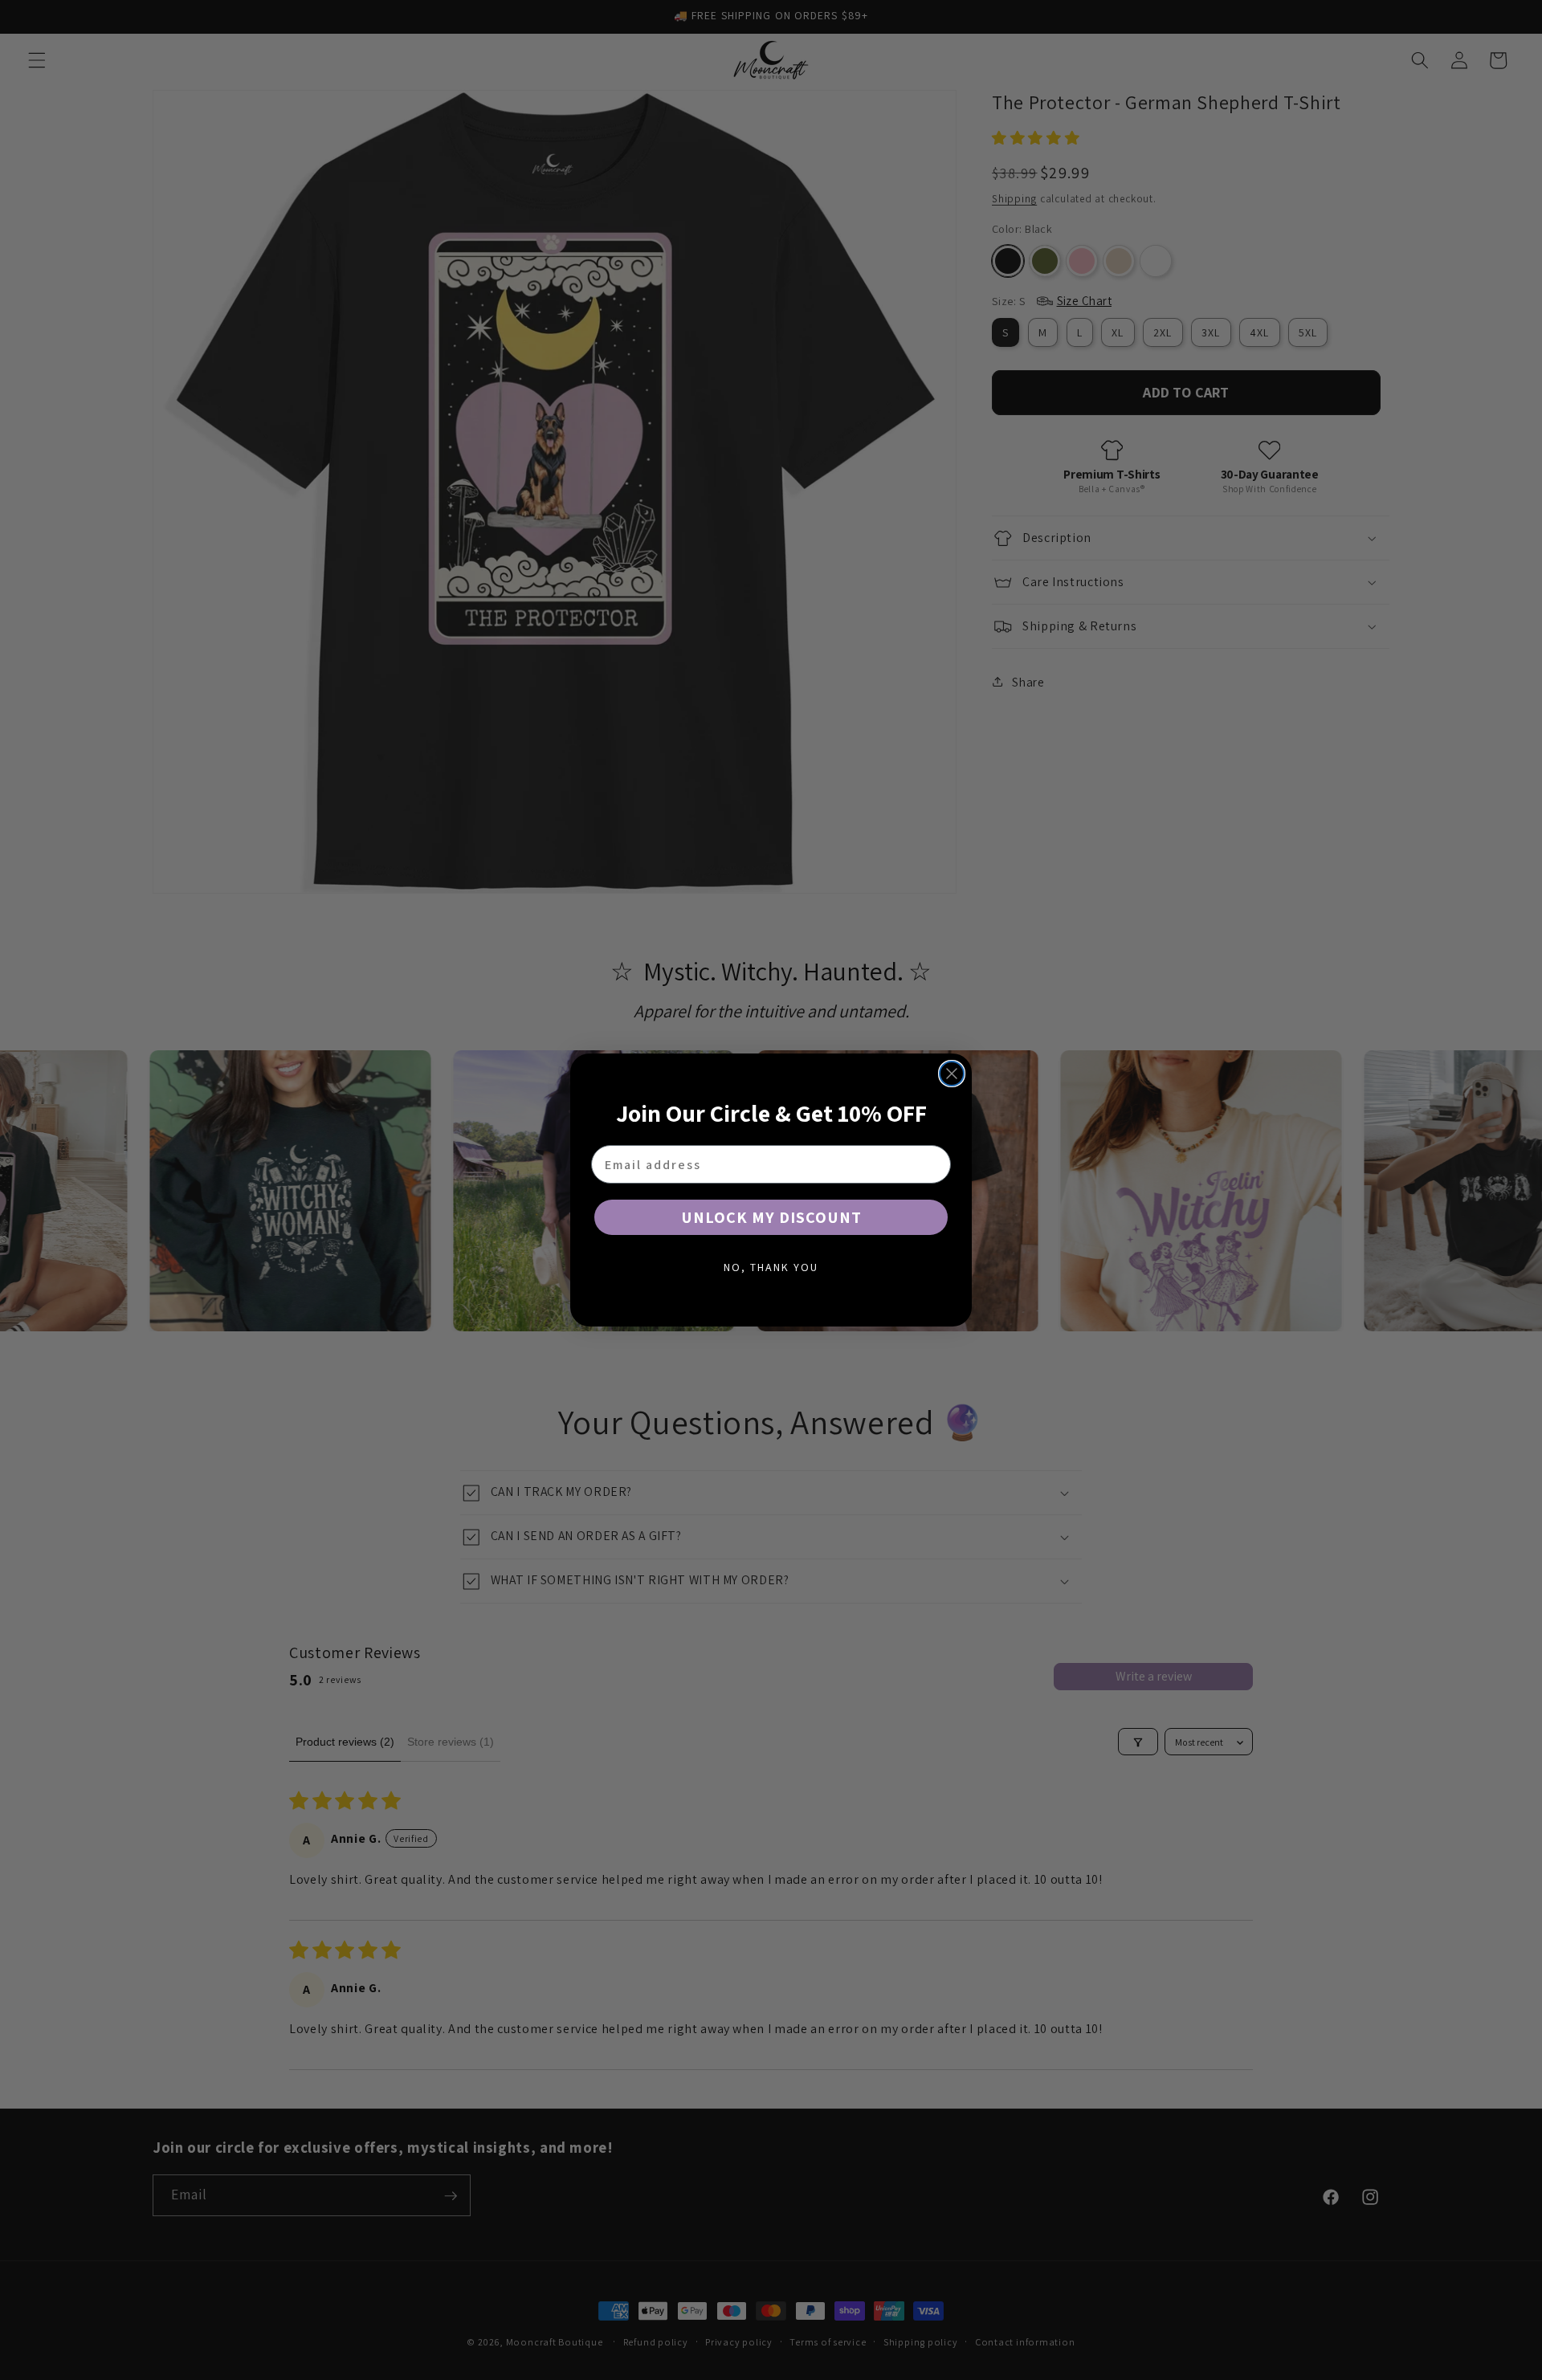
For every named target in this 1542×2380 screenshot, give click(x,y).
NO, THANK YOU (771, 1267)
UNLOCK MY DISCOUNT (771, 1217)
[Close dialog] (952, 1074)
